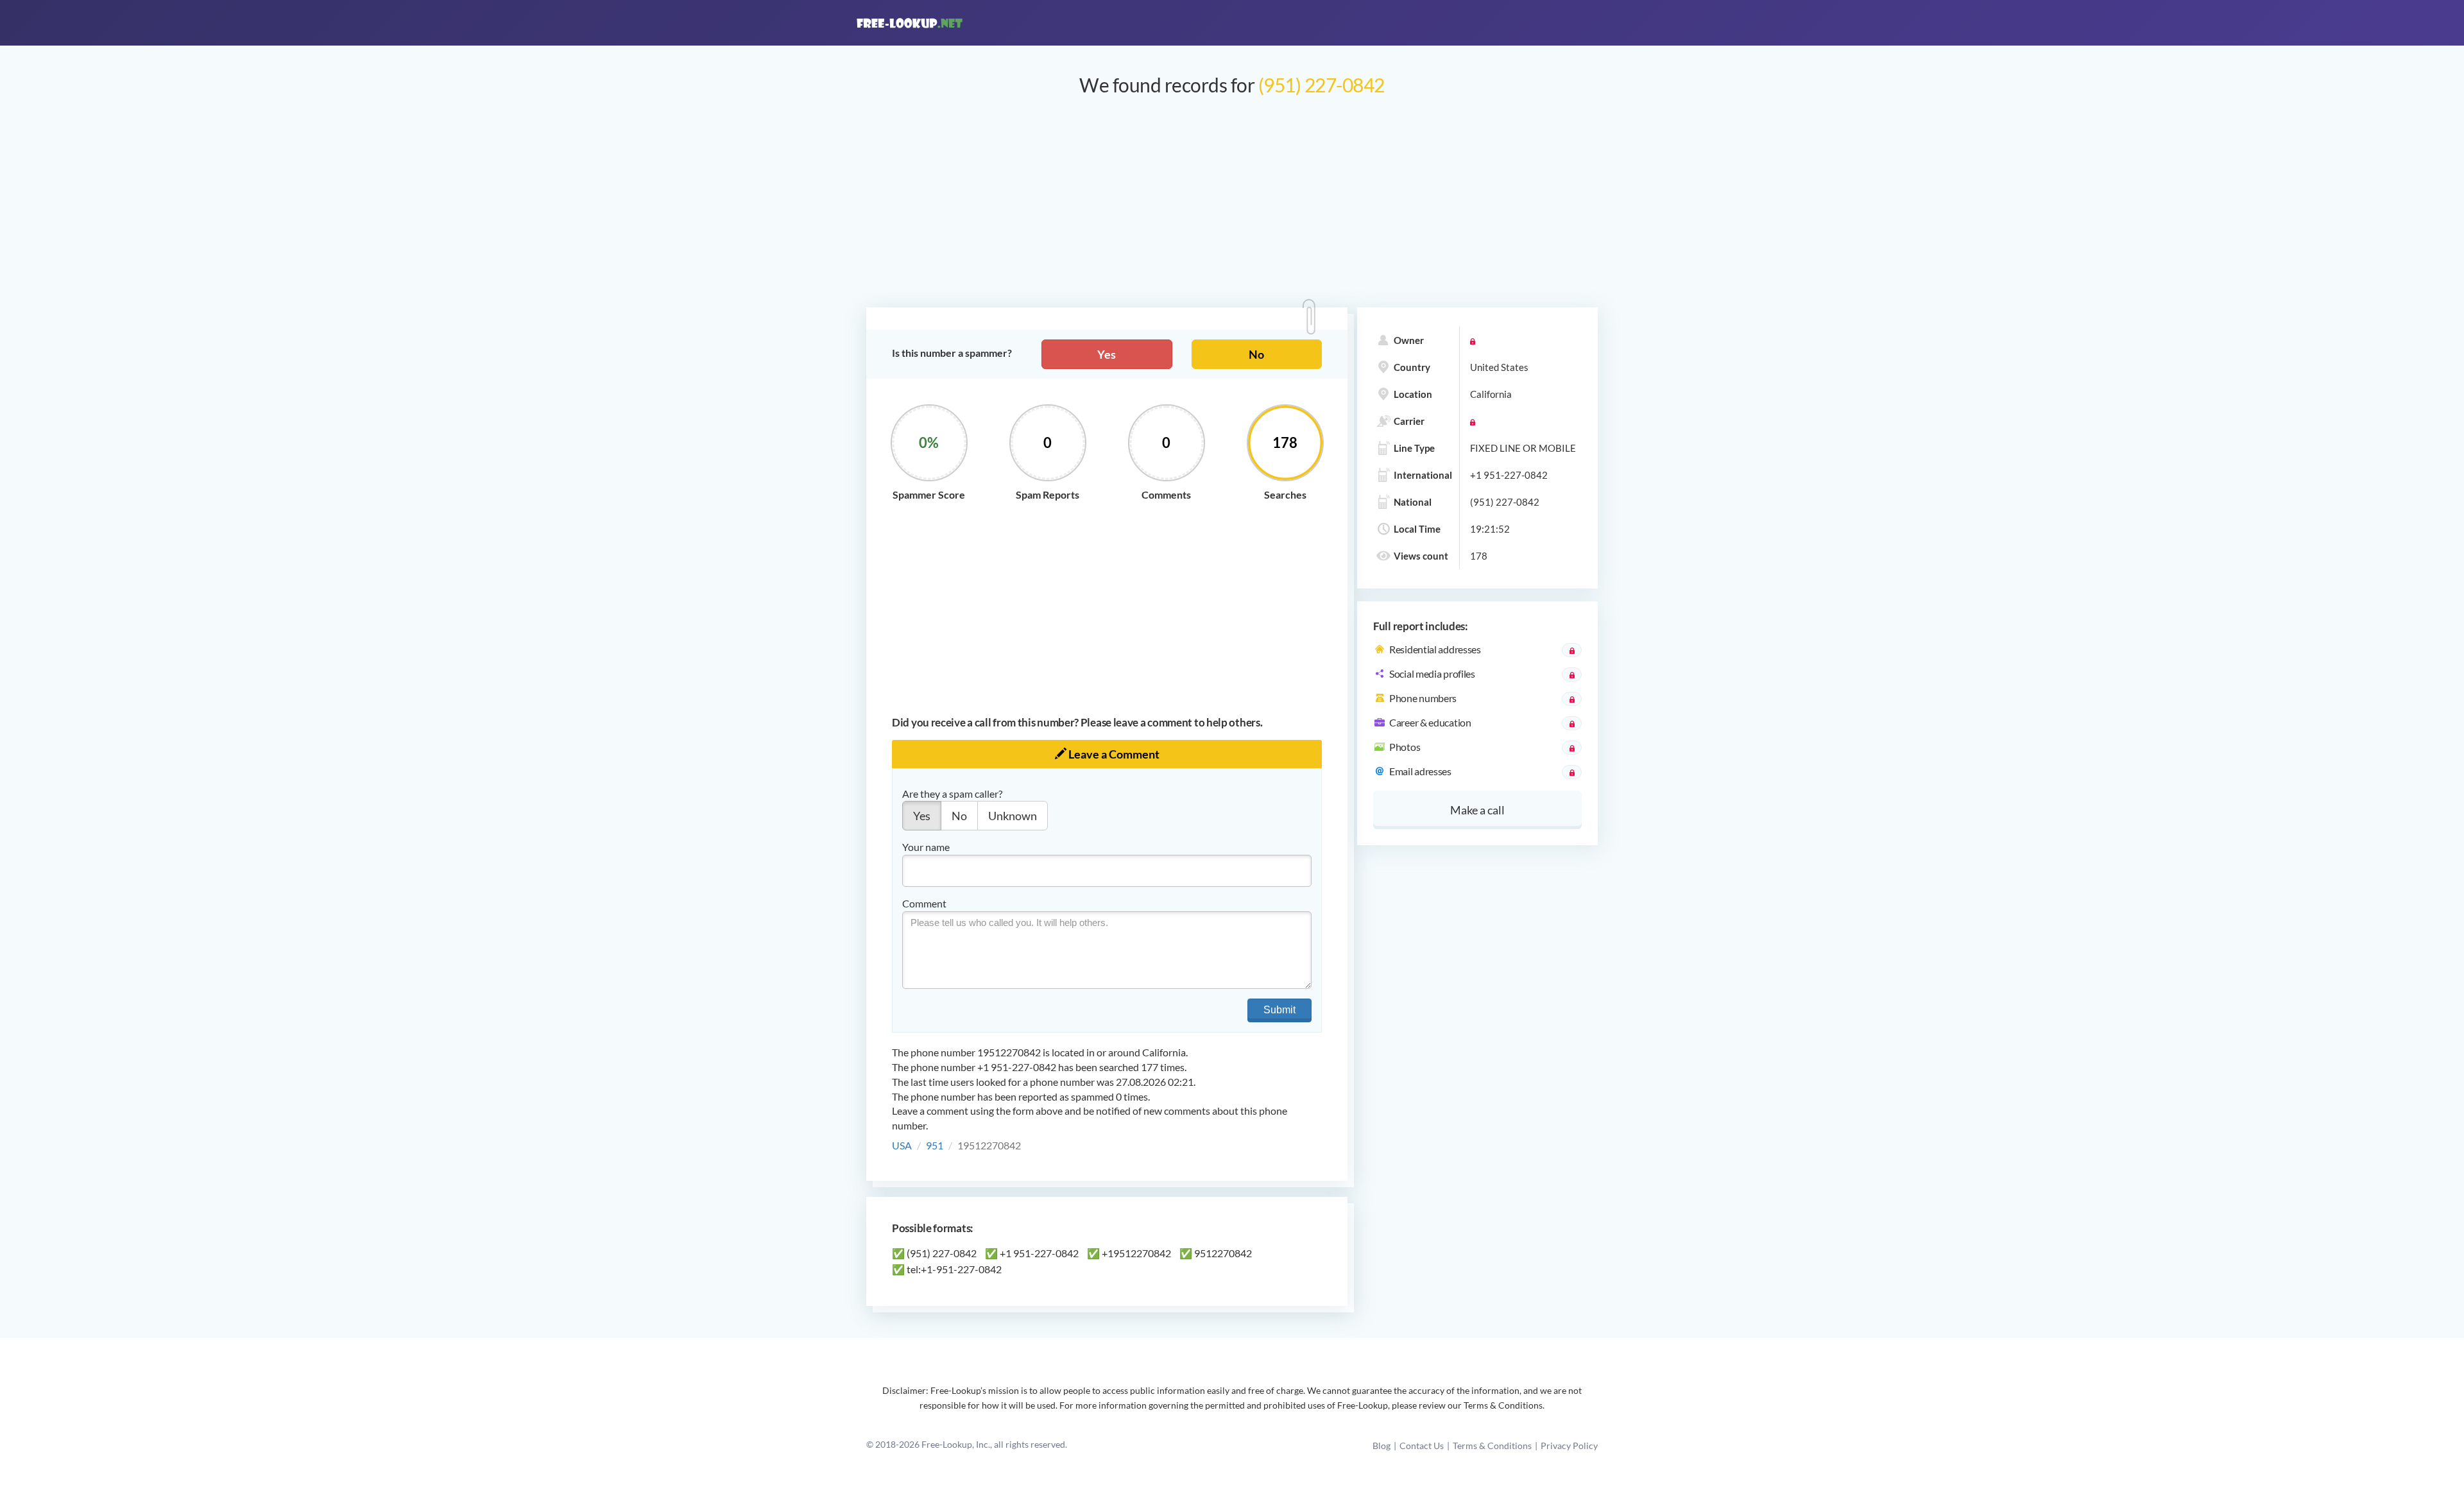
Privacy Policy (1569, 1446)
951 (935, 1145)
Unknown (1013, 816)
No (1256, 354)
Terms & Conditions (1492, 1446)
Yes (1107, 354)
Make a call (1477, 810)
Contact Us (1422, 1446)
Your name (926, 847)
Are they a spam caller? (952, 794)
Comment (924, 903)
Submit (1279, 1010)
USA (902, 1145)
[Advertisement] (1232, 208)
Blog (1382, 1446)
